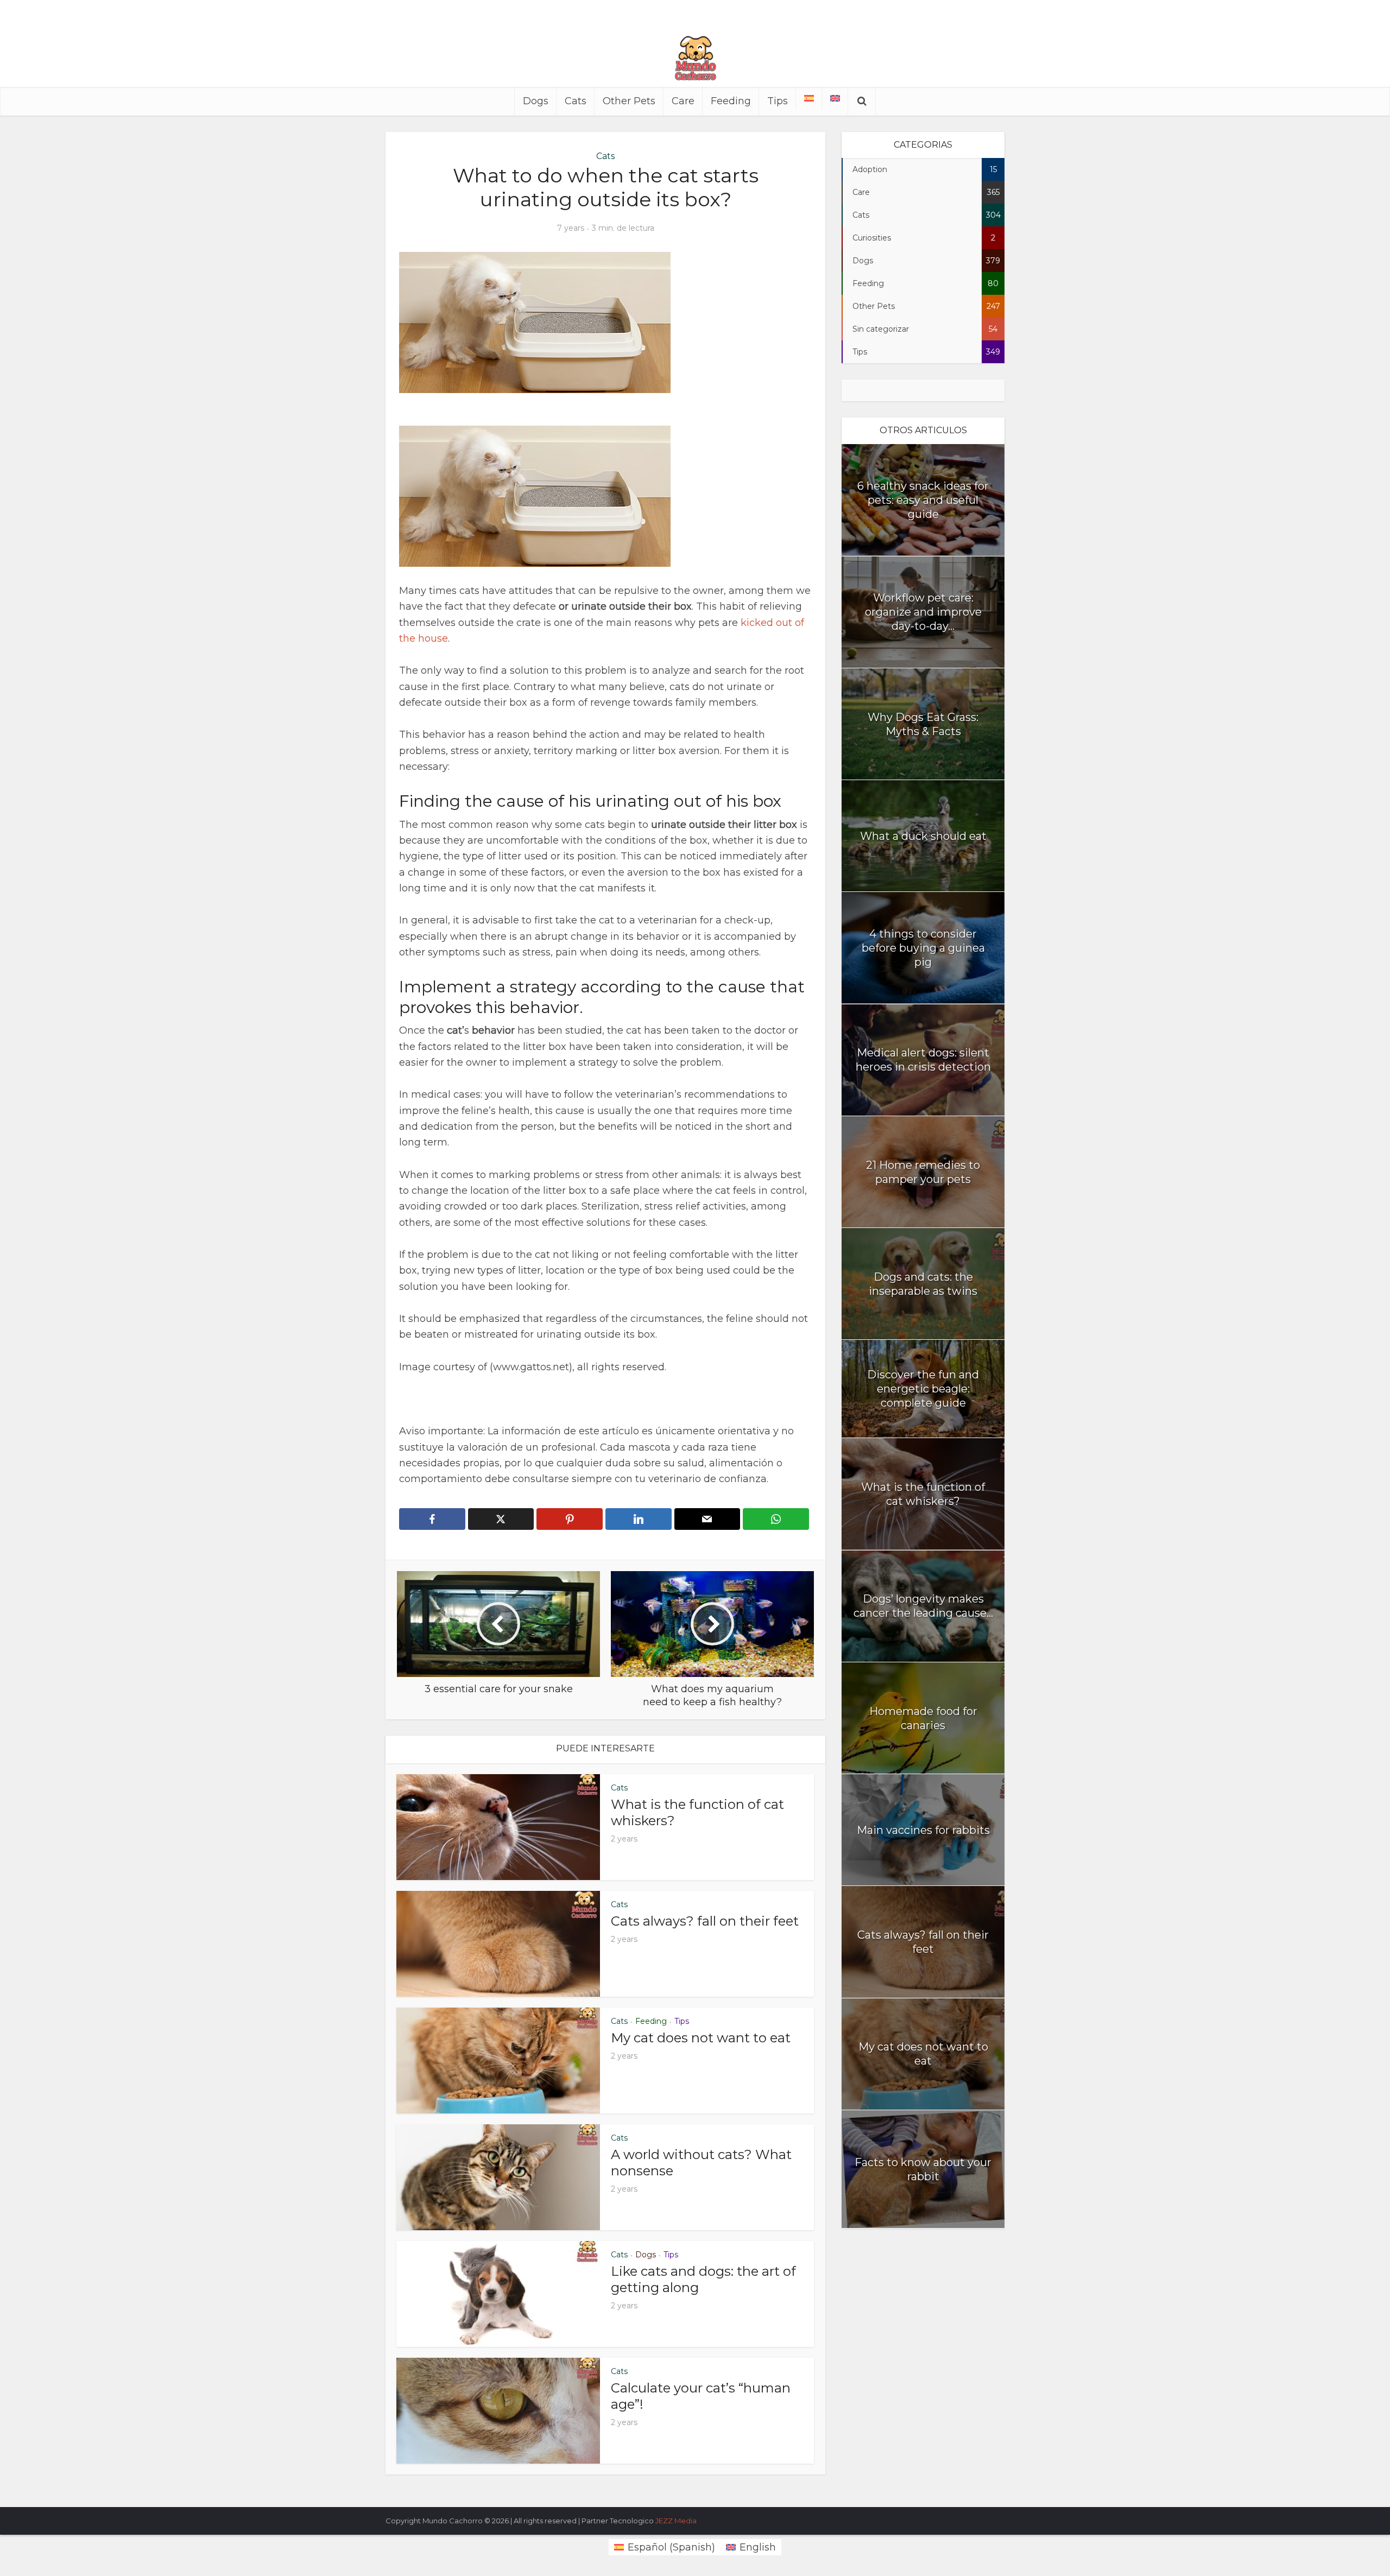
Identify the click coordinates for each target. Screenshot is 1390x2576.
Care (683, 101)
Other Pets (629, 101)
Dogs (536, 101)
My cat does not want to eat (701, 2038)
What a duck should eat (923, 836)
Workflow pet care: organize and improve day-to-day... (923, 612)
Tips (778, 101)
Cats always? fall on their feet (705, 1921)
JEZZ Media (676, 2521)
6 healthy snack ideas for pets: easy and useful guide (923, 500)
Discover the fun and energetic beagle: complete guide (923, 1389)
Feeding (731, 101)
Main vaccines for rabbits (923, 1830)
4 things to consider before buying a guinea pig (923, 948)
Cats (576, 101)
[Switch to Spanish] (809, 98)
